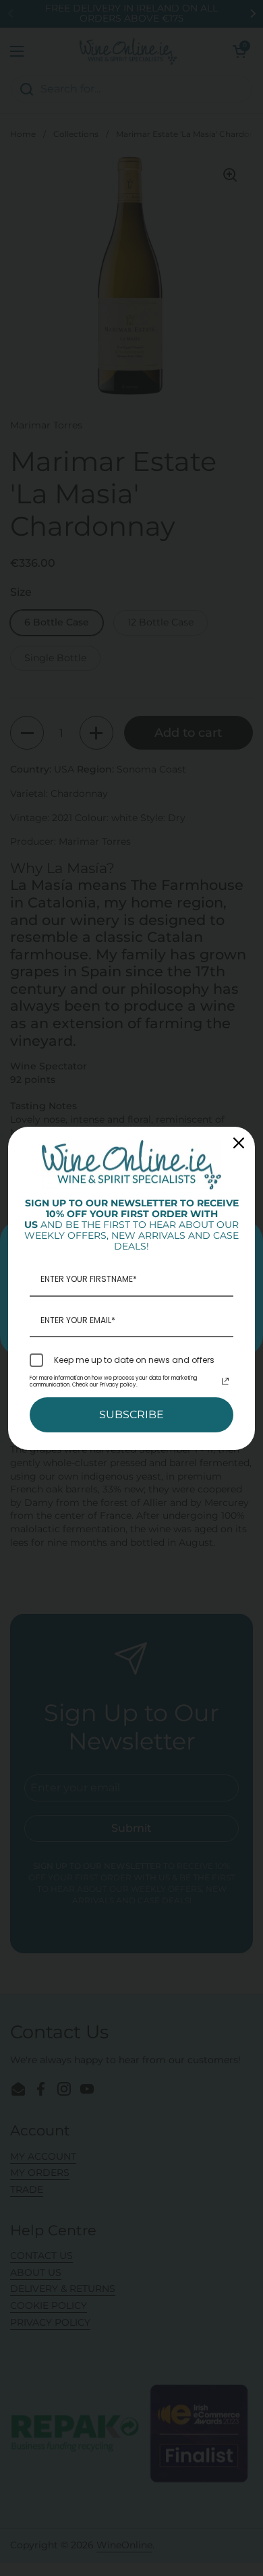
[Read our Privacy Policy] (225, 1381)
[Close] (239, 1143)
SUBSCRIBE (131, 1415)
